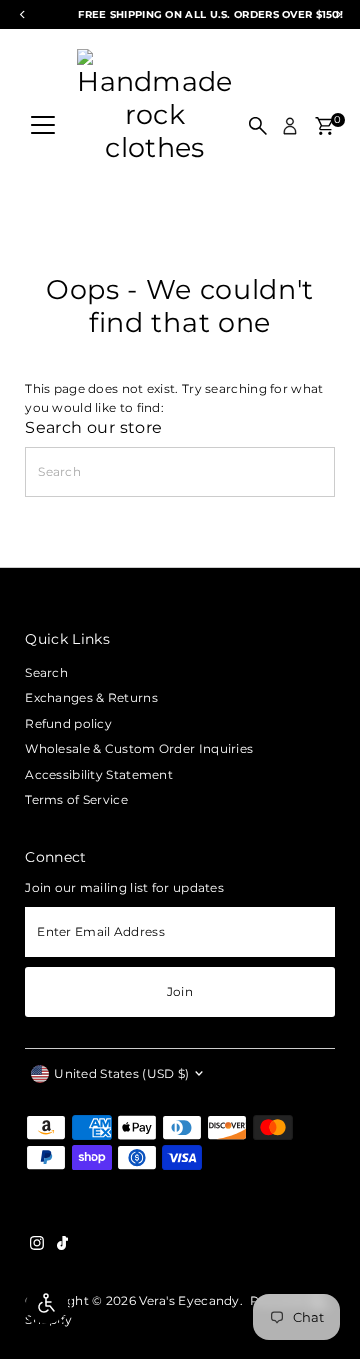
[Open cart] (324, 126)
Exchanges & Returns (91, 697)
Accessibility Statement (99, 774)
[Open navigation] (43, 126)
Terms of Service (76, 799)
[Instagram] (37, 1246)
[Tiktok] (62, 1246)
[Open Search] (258, 126)
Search (46, 672)
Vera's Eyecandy (189, 1300)
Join (180, 991)
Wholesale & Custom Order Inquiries (139, 748)
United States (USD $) (121, 1073)
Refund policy (68, 723)
